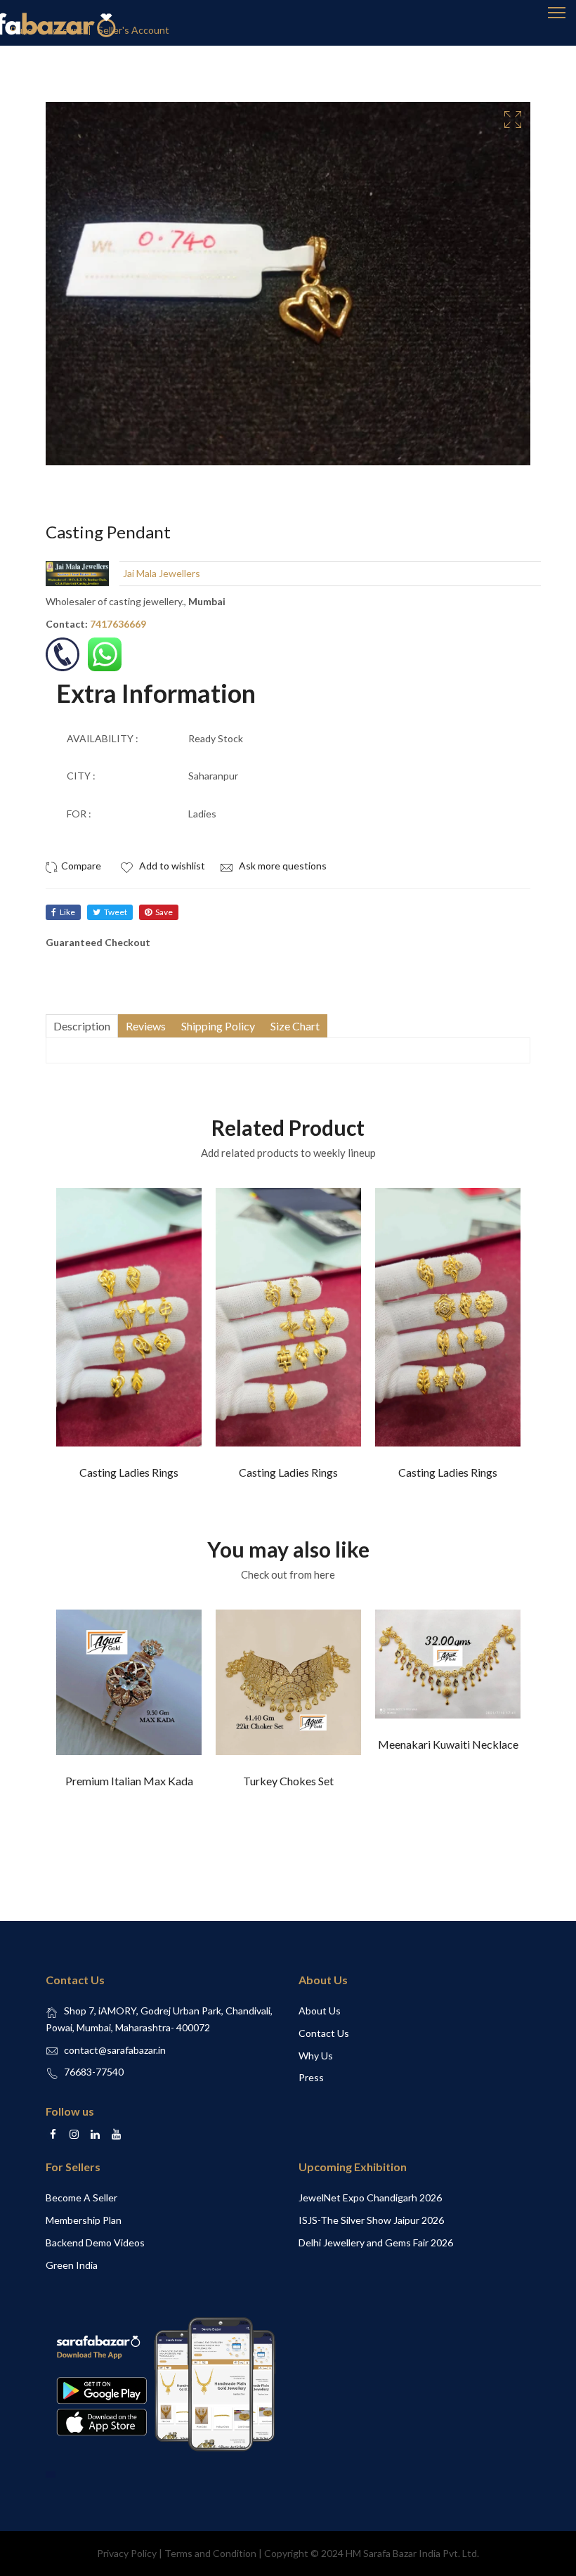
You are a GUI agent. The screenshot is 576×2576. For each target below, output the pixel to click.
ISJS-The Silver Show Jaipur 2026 (371, 2220)
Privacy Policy (127, 2553)
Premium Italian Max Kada (129, 1781)
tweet (116, 912)
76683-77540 (94, 2072)
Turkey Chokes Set (288, 1781)
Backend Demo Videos (95, 2242)
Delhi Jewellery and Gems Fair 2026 (376, 2242)
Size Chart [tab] (295, 1026)
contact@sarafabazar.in (115, 2050)
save (164, 912)
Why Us (316, 2056)
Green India (72, 2265)
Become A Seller (81, 2198)
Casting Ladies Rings (129, 1472)
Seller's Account (133, 30)
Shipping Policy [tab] (218, 1026)
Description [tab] (82, 1026)
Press (311, 2077)
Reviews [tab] (146, 1026)
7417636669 (118, 624)
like (67, 912)
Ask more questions (282, 866)
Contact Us (324, 2033)
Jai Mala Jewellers (162, 573)
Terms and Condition (210, 2553)
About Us (320, 2011)
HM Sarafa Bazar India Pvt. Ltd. (412, 2553)
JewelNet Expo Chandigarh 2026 (370, 2198)
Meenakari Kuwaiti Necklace (448, 1744)
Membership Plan (84, 2220)
